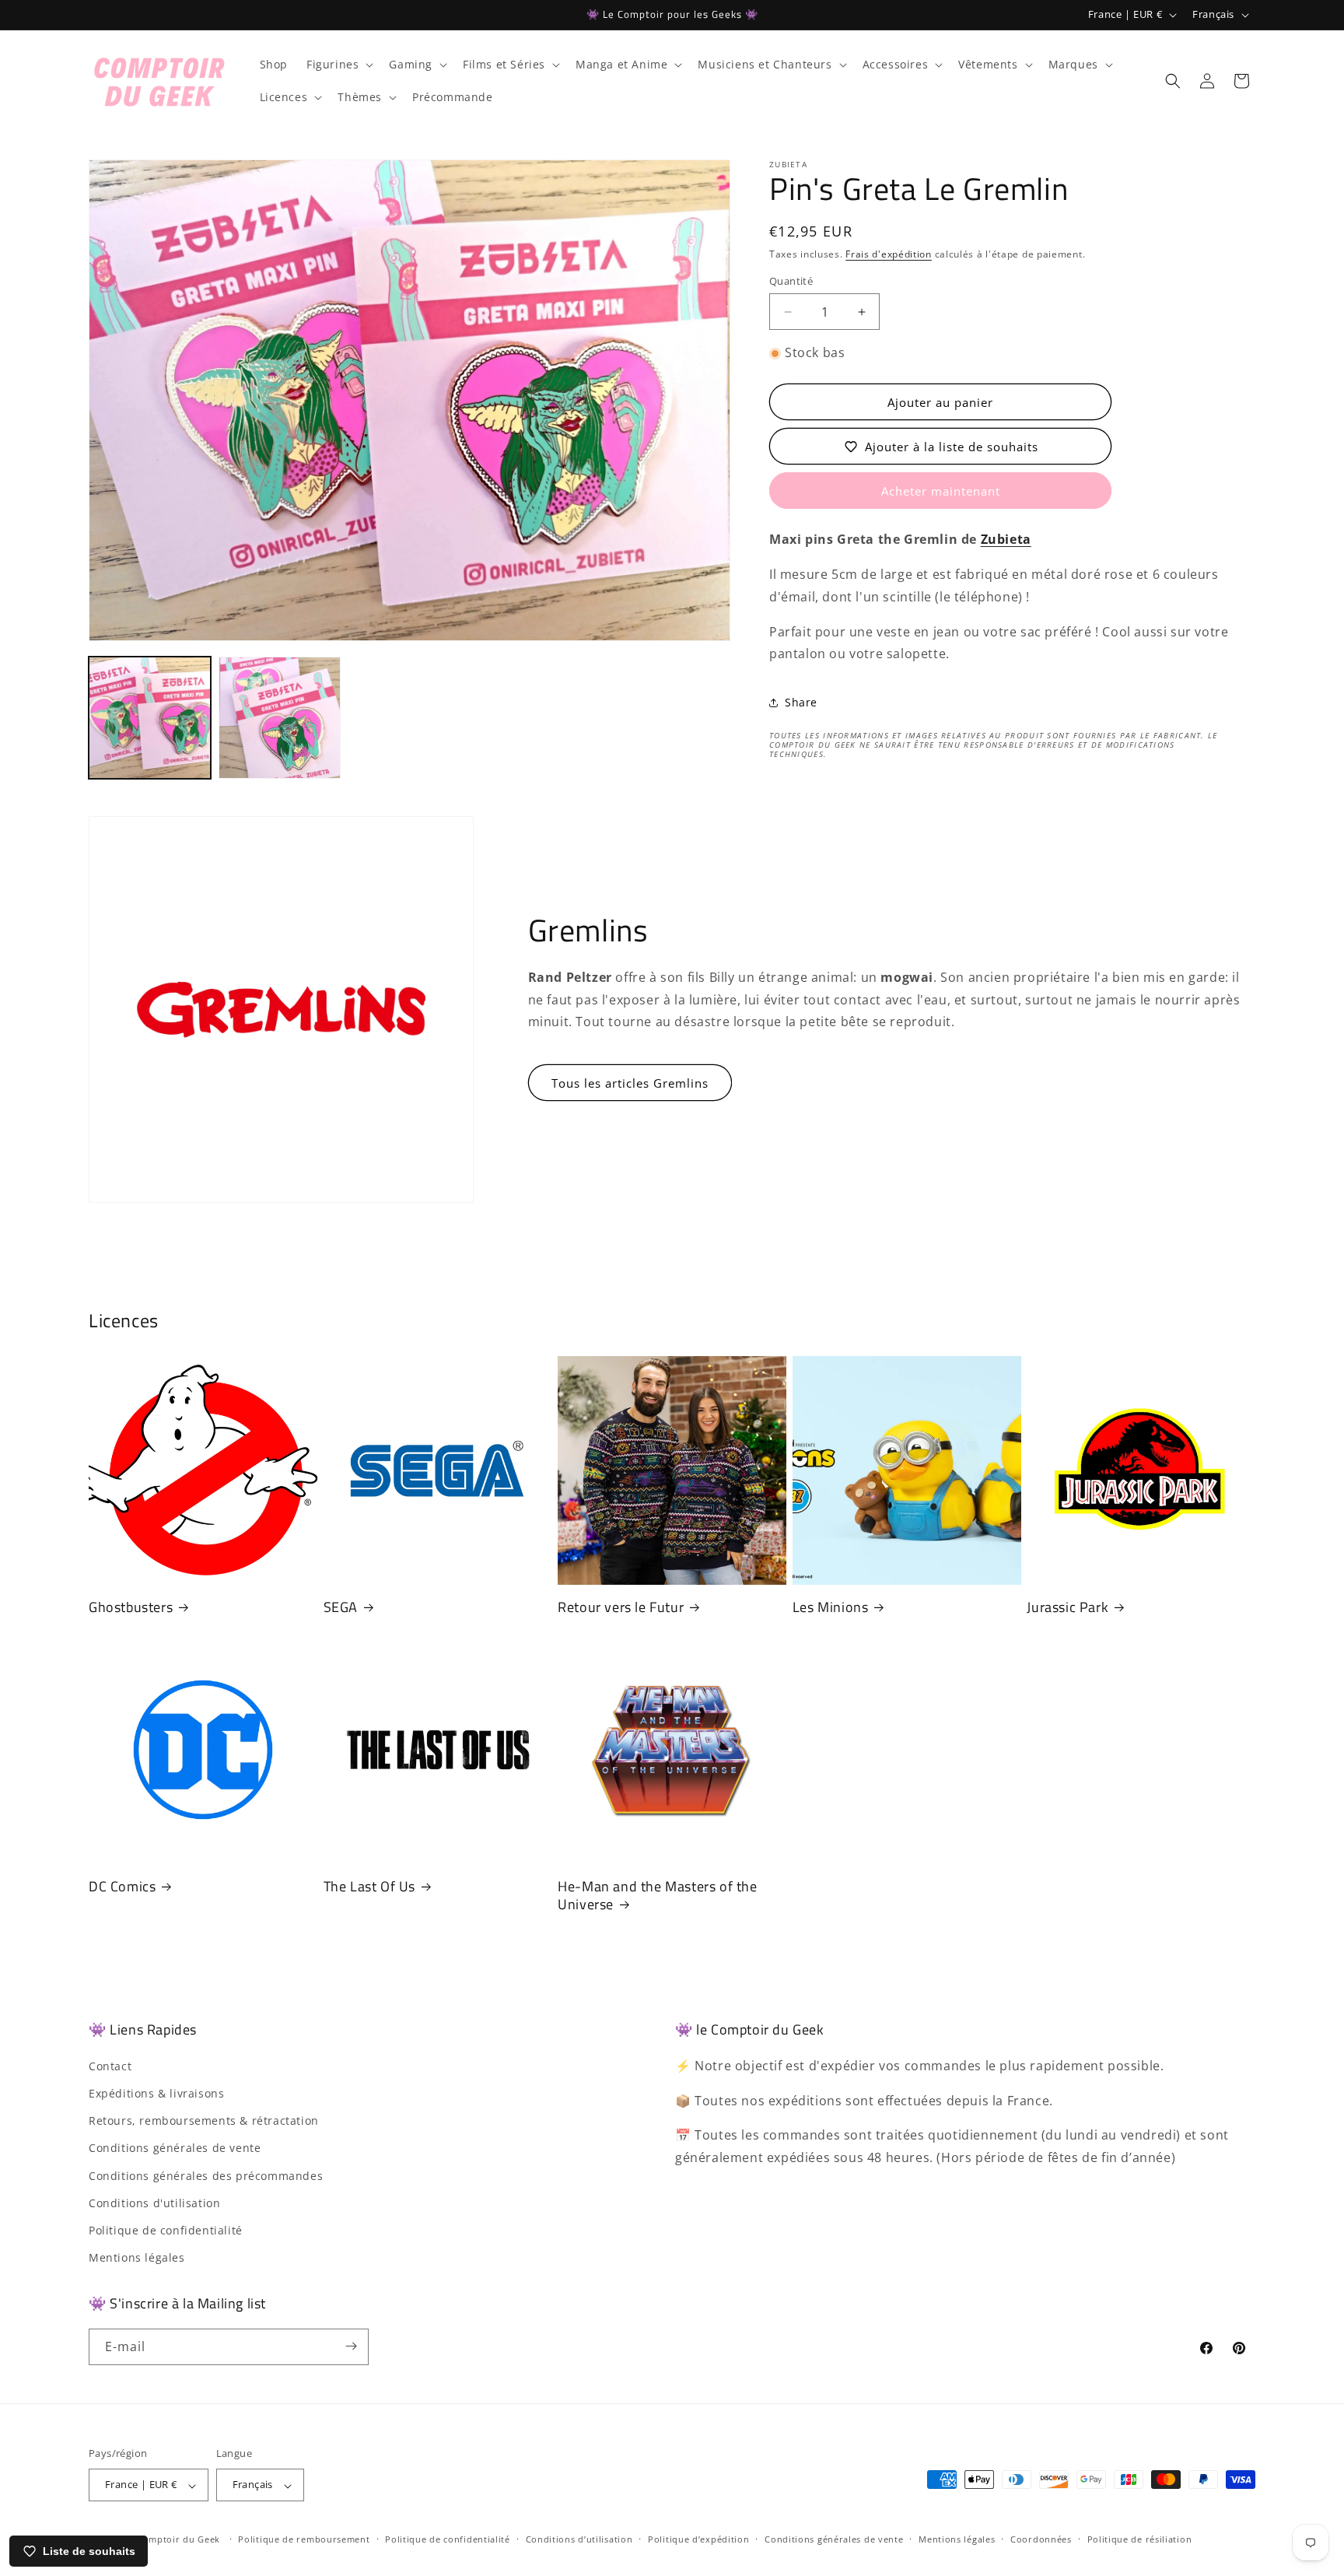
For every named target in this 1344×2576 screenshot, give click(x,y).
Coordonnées (1041, 2539)
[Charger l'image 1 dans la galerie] (150, 718)
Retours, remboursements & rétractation (204, 2120)
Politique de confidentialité (166, 2229)
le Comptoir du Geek (173, 2540)
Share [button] (801, 702)
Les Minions (831, 1607)
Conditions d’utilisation (579, 2539)
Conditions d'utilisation (154, 2202)
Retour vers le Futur (621, 1607)
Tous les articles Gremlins (630, 1083)
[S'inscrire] (351, 2346)
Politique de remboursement (304, 2539)
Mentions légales (137, 2257)
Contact (110, 2065)
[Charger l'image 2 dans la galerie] (280, 718)
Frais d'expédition (889, 254)
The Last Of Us (369, 1886)
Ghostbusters (131, 1607)
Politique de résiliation (1140, 2539)
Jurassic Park (1067, 1607)
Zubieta (1006, 540)
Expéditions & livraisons (156, 2092)
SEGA (341, 1607)
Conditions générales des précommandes (206, 2175)
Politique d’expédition (698, 2539)
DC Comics (122, 1886)
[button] (338, 65)
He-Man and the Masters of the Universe (657, 1896)
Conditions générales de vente (175, 2148)
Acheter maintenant (941, 492)
